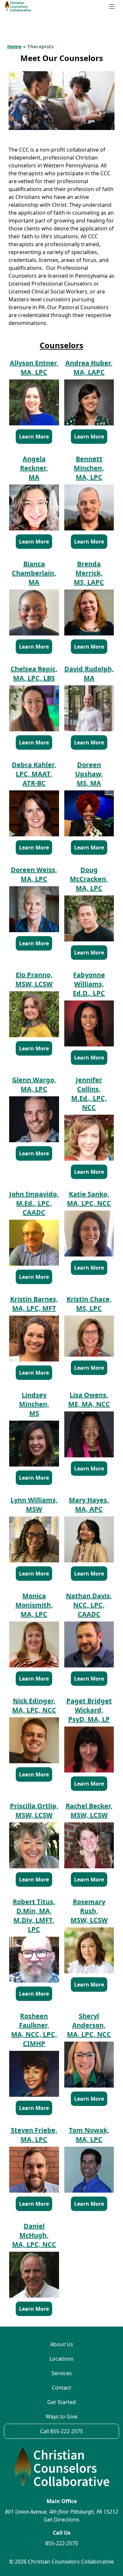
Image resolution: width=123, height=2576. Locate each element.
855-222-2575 (62, 2543)
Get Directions (61, 2520)
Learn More (34, 437)
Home (14, 46)
